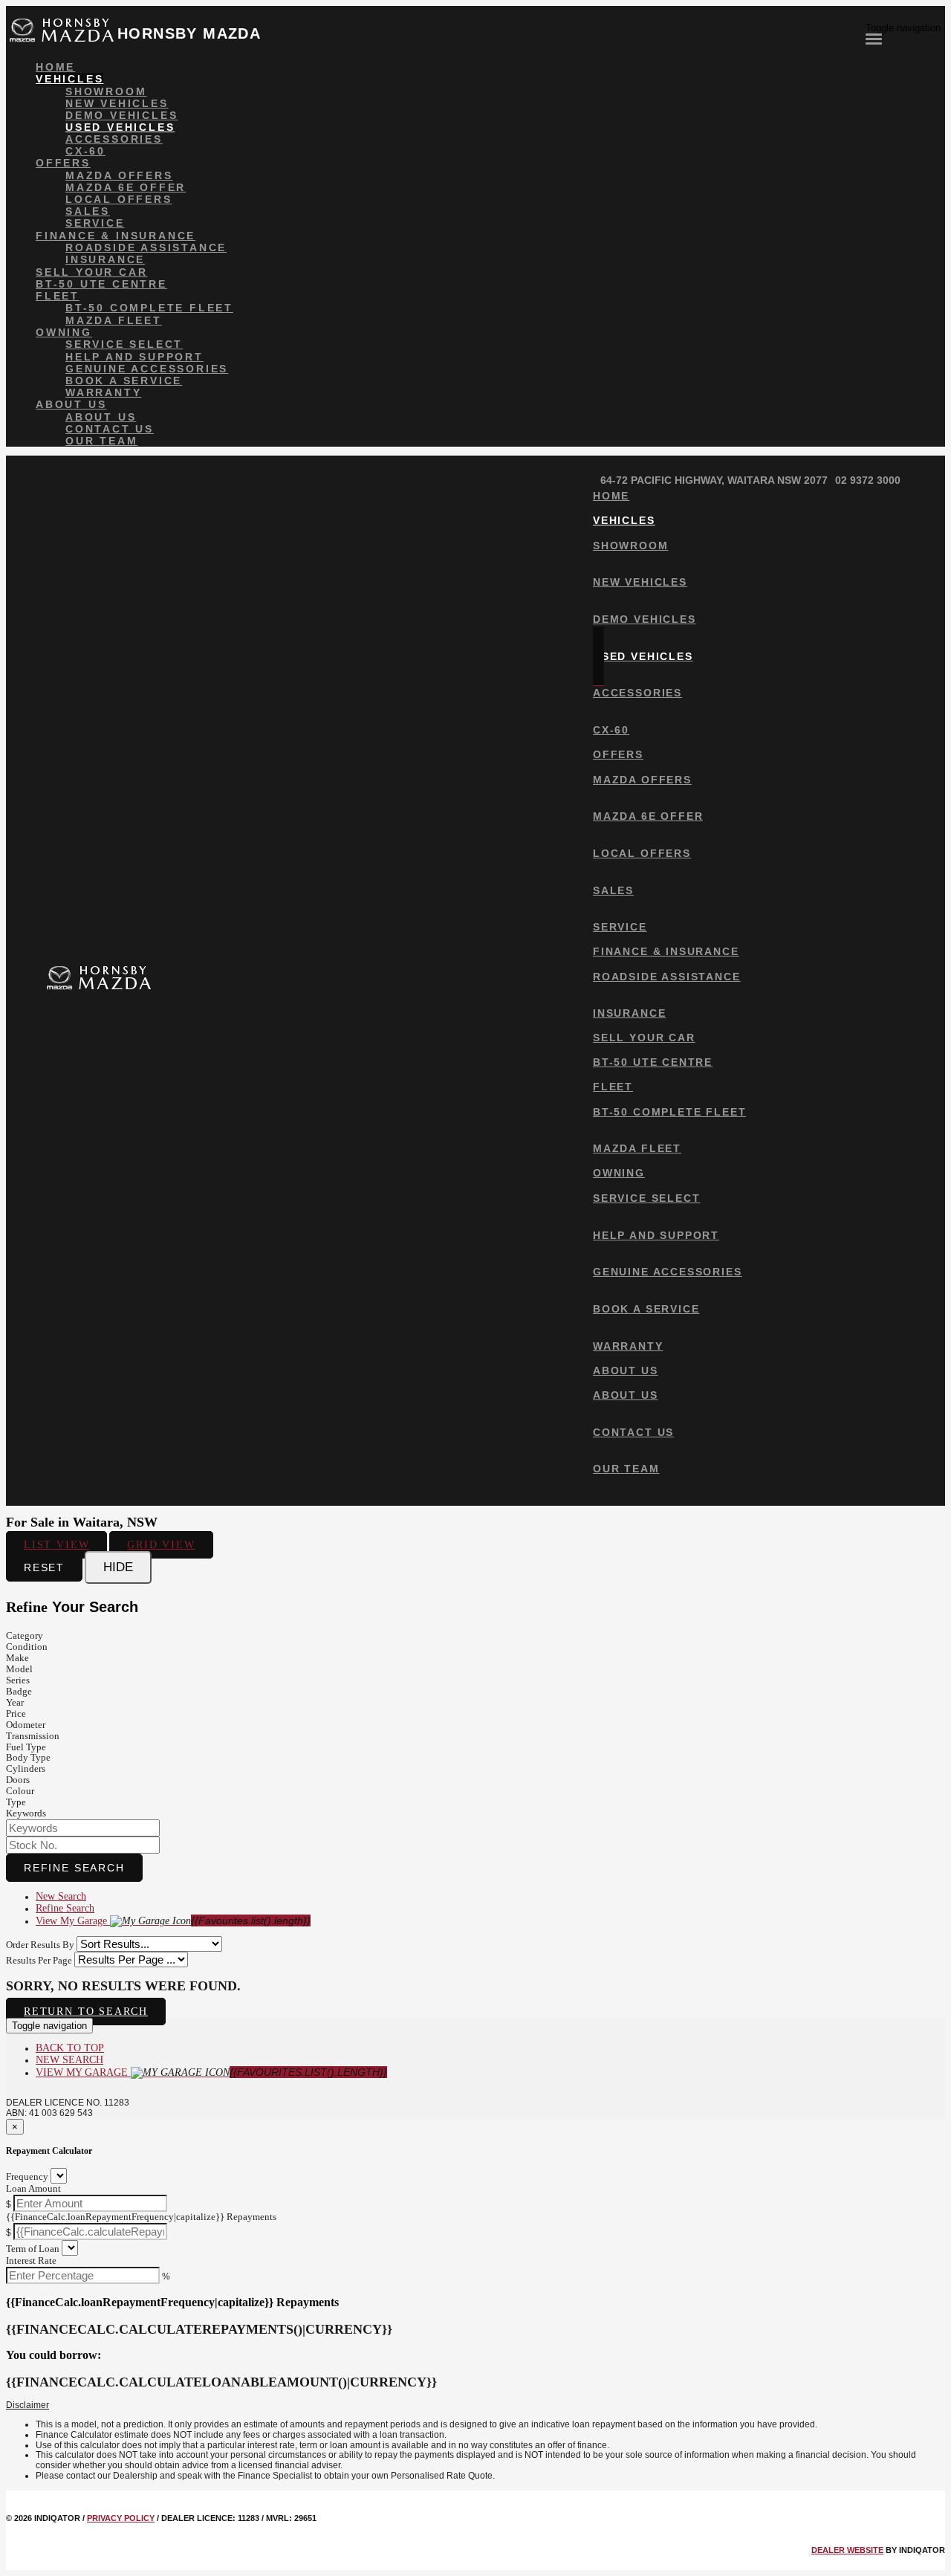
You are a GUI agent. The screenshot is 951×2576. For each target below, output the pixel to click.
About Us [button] (71, 404)
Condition (27, 1647)
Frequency (27, 2177)
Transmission (33, 1736)
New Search (61, 1896)
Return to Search (86, 2012)
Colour (20, 1791)
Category (25, 1635)
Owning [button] (64, 332)
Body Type (28, 1757)
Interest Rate (31, 2261)
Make (17, 1658)
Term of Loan (33, 2249)
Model (19, 1669)
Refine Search (74, 1868)
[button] (475, 2406)
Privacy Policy (121, 2518)
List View (56, 1545)
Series (18, 1680)
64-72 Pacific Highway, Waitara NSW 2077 (714, 480)
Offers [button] (63, 163)
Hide (118, 1567)
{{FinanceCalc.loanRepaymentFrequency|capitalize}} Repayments (141, 2217)
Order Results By (40, 1945)
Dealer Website (847, 2550)
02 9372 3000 (868, 480)
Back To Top (70, 2048)
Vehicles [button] (69, 79)
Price (16, 1713)
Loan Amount (33, 2188)
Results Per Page (39, 1960)
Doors (18, 1780)
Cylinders (26, 1768)
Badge (19, 1691)
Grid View (161, 1545)
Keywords (26, 1813)
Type (16, 1802)
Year (15, 1702)
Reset (44, 1567)
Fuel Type (26, 1747)
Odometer (26, 1725)
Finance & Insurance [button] (116, 236)
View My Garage (173, 1921)
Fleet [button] (58, 296)
